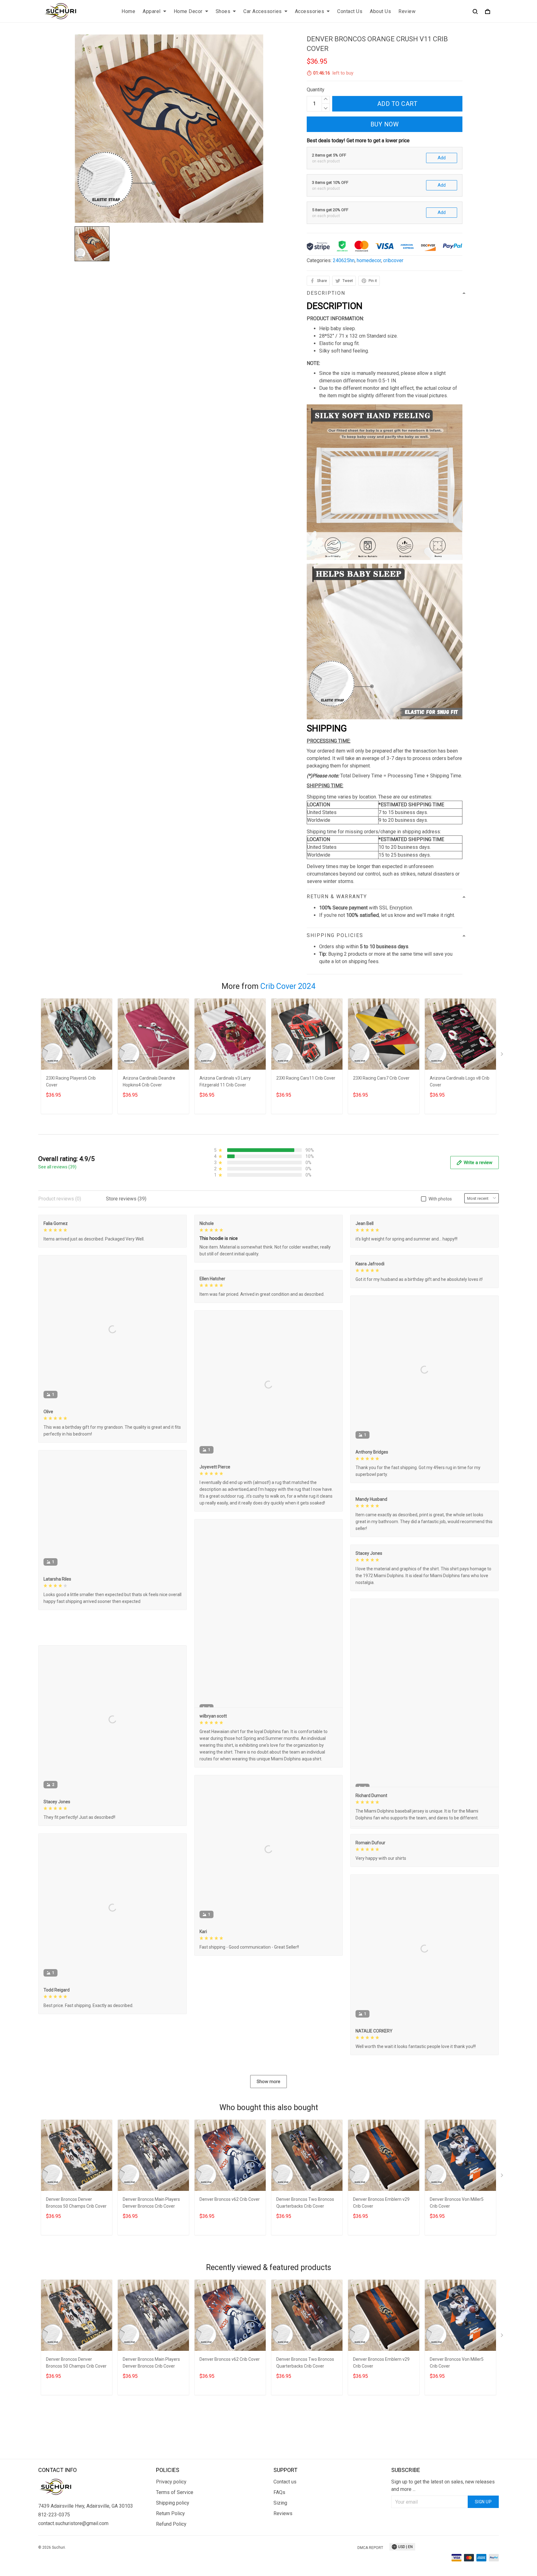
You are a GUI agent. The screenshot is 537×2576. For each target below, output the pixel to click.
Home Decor (188, 11)
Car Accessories (263, 11)
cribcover (393, 260)
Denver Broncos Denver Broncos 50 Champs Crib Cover (76, 2296)
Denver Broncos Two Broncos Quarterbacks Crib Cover (305, 2296)
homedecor (369, 260)
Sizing (280, 2565)
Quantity (316, 90)
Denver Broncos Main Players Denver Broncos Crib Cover (151, 2296)
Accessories (310, 11)
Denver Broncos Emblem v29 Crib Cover (381, 2296)
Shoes (223, 11)
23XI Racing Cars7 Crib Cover (381, 1078)
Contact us (285, 2544)
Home (128, 11)
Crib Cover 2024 (288, 986)
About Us (380, 11)
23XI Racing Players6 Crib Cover (71, 1081)
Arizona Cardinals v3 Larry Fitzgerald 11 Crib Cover (225, 1081)
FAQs (279, 2554)
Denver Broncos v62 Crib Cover (230, 2292)
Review (407, 11)
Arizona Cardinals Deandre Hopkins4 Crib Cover (149, 1081)
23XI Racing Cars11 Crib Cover (306, 1078)
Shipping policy (173, 2565)
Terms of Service (175, 2554)
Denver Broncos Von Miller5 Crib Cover (457, 2296)
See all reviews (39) (57, 1167)
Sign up (483, 2564)
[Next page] (503, 1055)
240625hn (344, 260)
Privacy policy (171, 2544)
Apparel (152, 11)
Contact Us (350, 11)
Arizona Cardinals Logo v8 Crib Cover (460, 1081)
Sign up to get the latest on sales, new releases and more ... (443, 2547)
